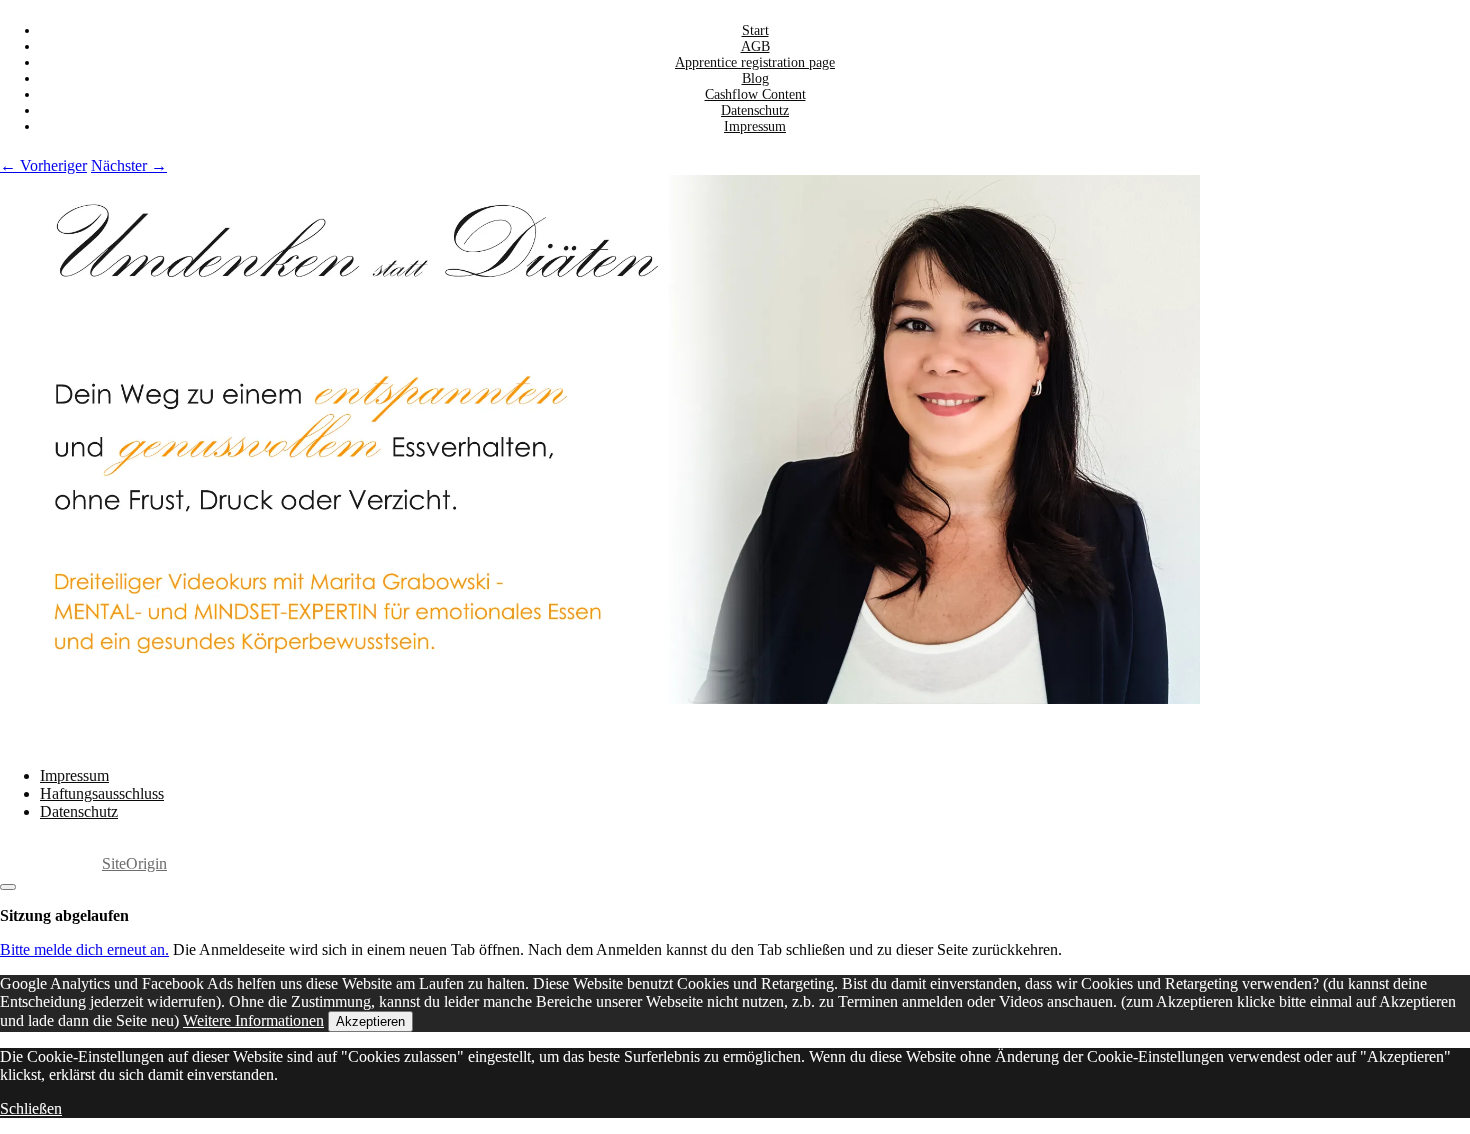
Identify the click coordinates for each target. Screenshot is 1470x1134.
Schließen (31, 1108)
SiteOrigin (134, 863)
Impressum (755, 126)
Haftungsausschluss (102, 793)
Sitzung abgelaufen (64, 915)
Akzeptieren (370, 1021)
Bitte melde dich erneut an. (84, 949)
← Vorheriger (43, 165)
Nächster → (129, 165)
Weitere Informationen (253, 1020)
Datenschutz (79, 811)
